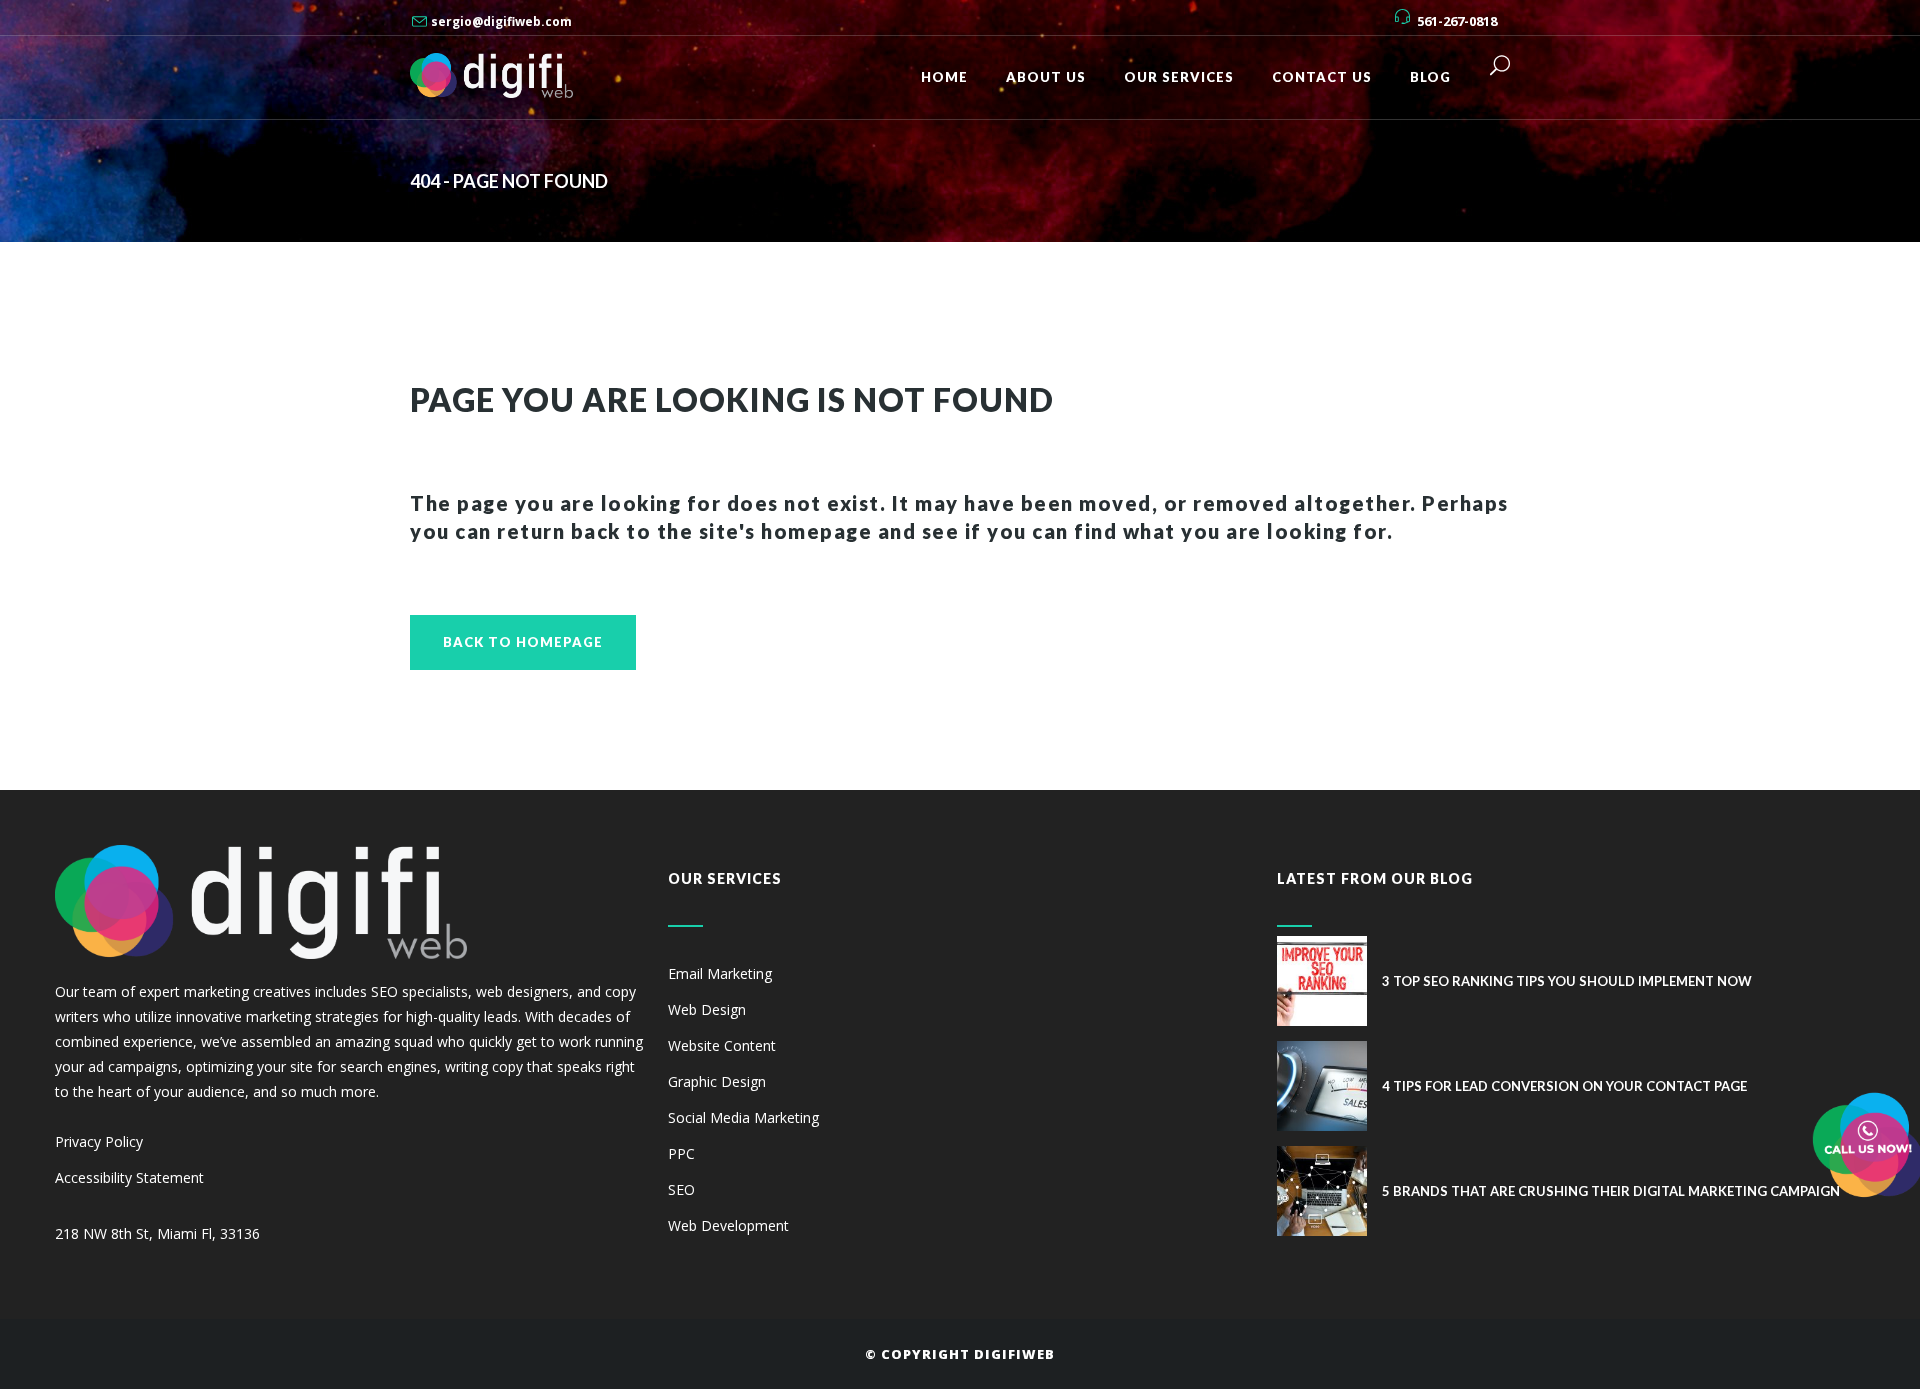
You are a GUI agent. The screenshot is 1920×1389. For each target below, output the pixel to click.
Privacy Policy (99, 1141)
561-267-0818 (1457, 21)
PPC (681, 1153)
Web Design (707, 1009)
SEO (681, 1189)
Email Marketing (720, 973)
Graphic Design (717, 1081)
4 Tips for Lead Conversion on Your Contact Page (1564, 1086)
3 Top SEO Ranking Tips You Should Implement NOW (1567, 981)
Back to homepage (523, 642)
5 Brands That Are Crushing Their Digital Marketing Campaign (1611, 1191)
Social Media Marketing (743, 1117)
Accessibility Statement (129, 1177)
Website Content (722, 1045)
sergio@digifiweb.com (501, 21)
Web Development (728, 1225)
